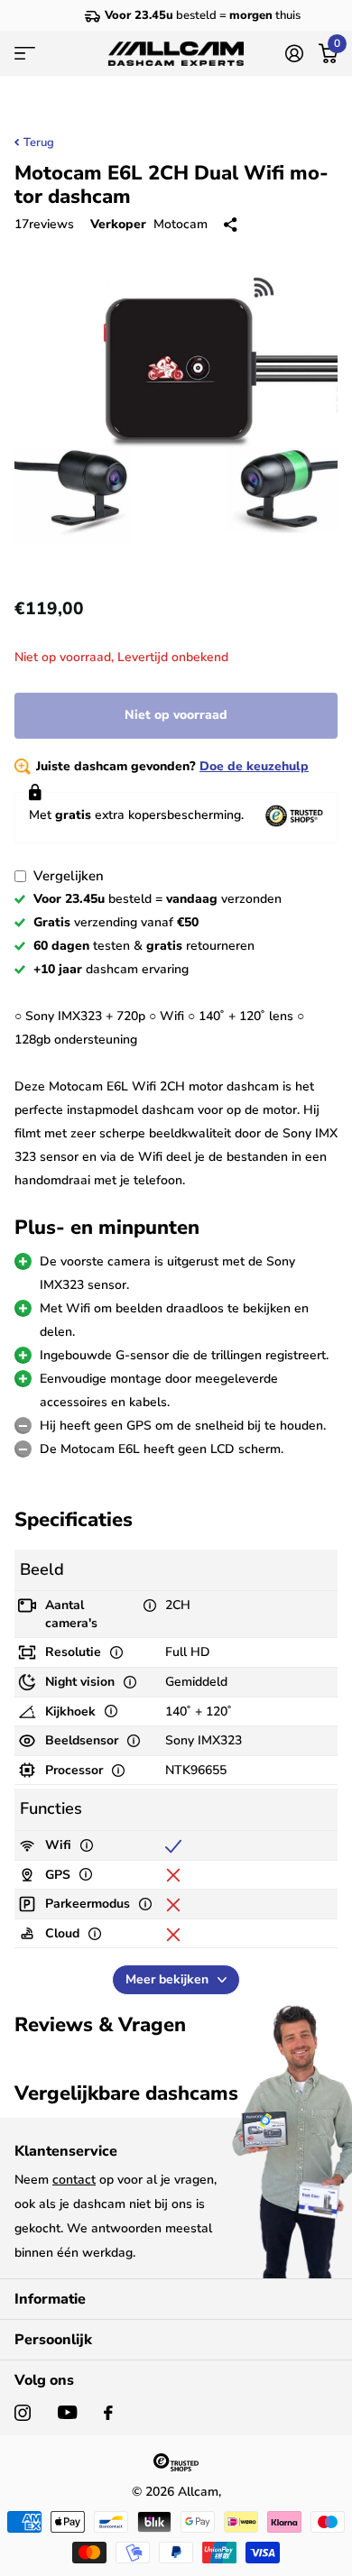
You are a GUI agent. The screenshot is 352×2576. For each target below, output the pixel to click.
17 (44, 224)
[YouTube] (67, 2412)
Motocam (181, 224)
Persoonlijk (53, 2340)
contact (74, 2180)
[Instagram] (23, 2413)
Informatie (50, 2299)
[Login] (294, 53)
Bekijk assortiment (25, 54)
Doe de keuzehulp (254, 766)
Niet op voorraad (176, 715)
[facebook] (108, 2413)
